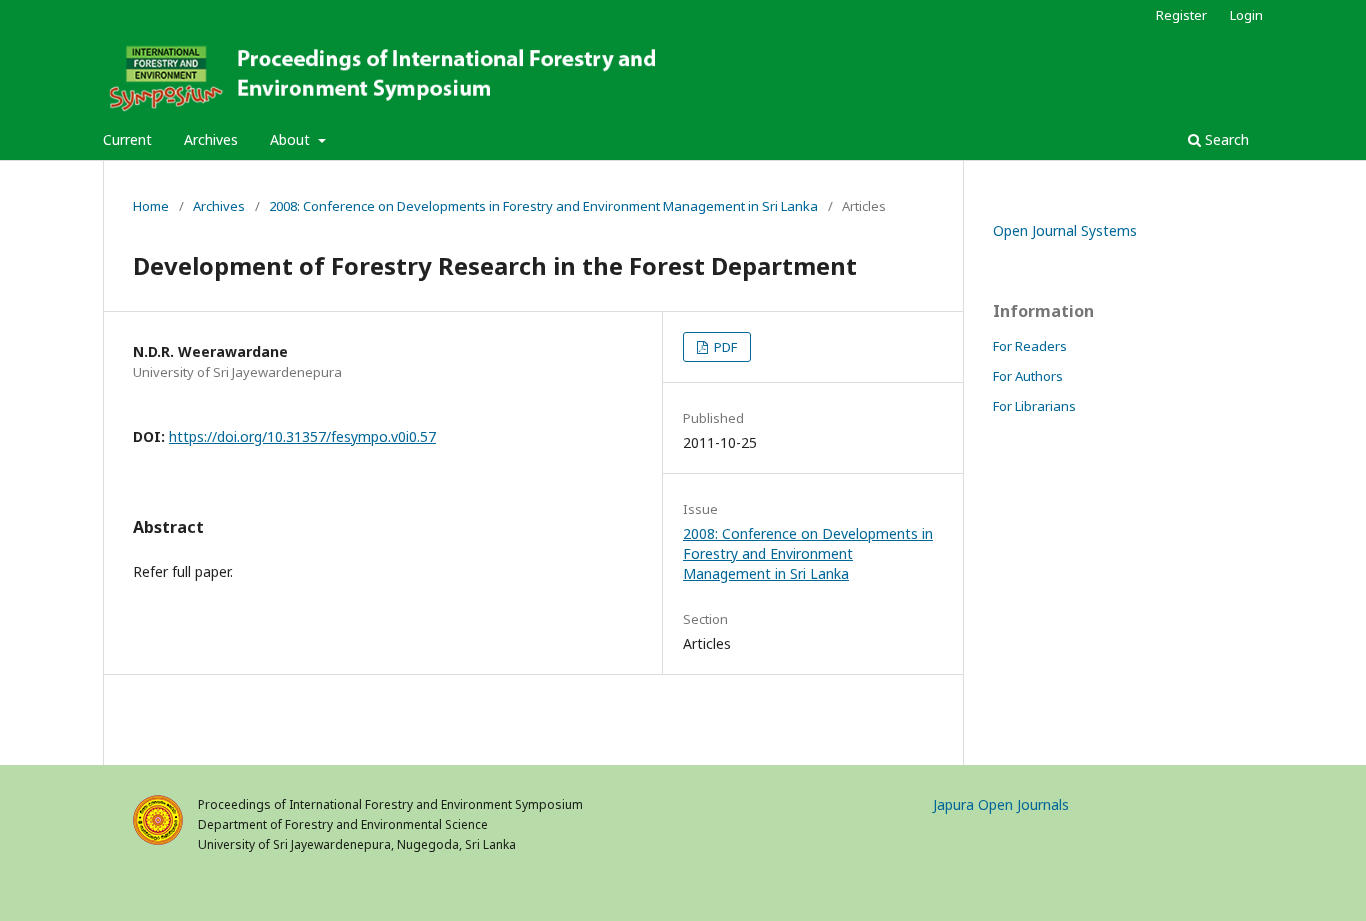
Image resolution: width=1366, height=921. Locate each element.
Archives (211, 139)
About (292, 139)
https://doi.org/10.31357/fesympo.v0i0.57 (302, 436)
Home (151, 206)
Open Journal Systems (1065, 230)
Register (1181, 15)
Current (127, 139)
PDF (724, 347)
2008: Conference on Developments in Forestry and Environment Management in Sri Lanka (543, 206)
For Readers (1030, 346)
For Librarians (1034, 406)
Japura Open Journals (1001, 804)
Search (1225, 139)
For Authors (1028, 376)
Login (1246, 15)
